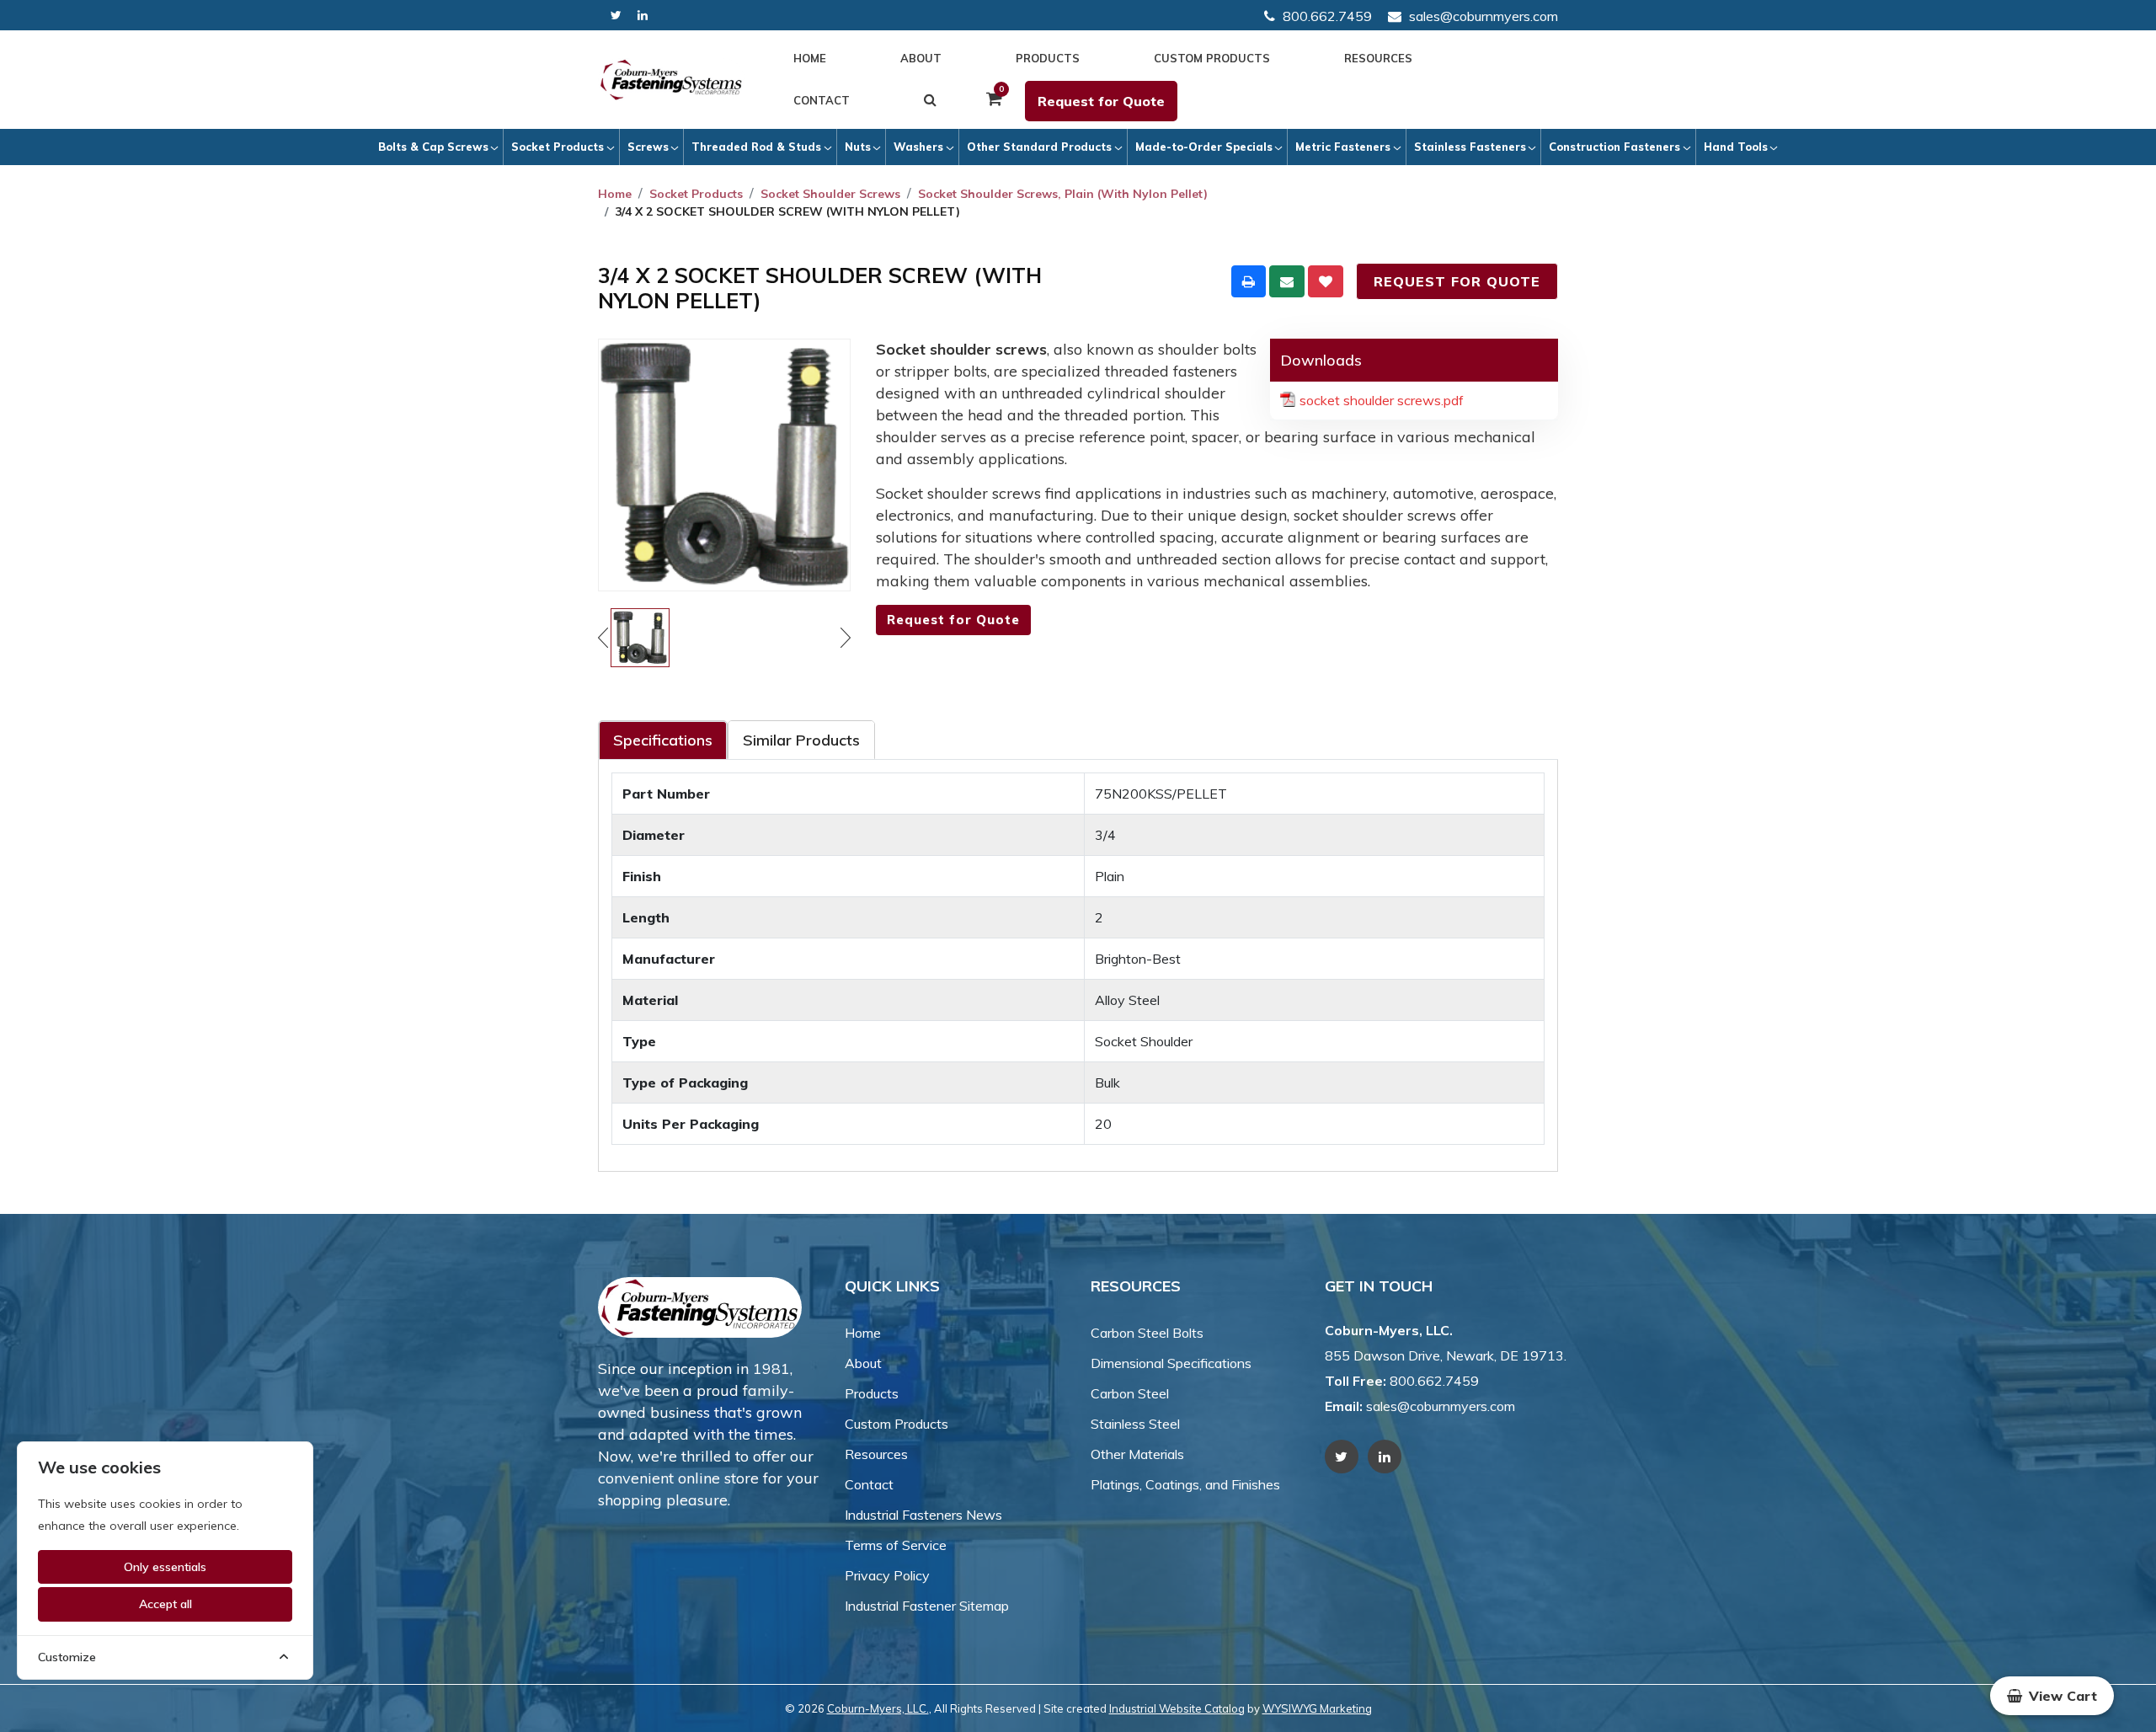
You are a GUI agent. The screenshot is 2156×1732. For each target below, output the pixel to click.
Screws (648, 147)
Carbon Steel (1130, 1393)
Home (810, 58)
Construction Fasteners (1614, 147)
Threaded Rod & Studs (756, 147)
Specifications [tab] (663, 740)
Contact (822, 100)
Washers (918, 147)
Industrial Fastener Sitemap (927, 1606)
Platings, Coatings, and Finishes (1185, 1484)
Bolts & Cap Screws (433, 147)
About (921, 58)
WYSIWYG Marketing (1317, 1708)
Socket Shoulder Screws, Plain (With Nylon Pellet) (1063, 194)
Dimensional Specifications (1171, 1363)
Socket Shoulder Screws (830, 194)
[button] (2052, 1696)
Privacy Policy (887, 1575)
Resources (1378, 58)
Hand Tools (1736, 147)
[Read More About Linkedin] (643, 16)
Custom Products (1212, 58)
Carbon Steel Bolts (1147, 1333)
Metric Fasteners (1343, 147)
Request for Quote (1101, 101)
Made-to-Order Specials (1204, 147)
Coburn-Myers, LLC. (878, 1708)
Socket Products (558, 147)
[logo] (671, 80)
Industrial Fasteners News (923, 1515)
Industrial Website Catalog (1177, 1708)
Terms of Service (896, 1545)
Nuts (858, 147)
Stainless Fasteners (1470, 147)
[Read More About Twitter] (616, 16)
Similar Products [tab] (801, 740)
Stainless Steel (1135, 1424)
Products (1048, 58)
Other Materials (1137, 1454)
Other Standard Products (1039, 147)
